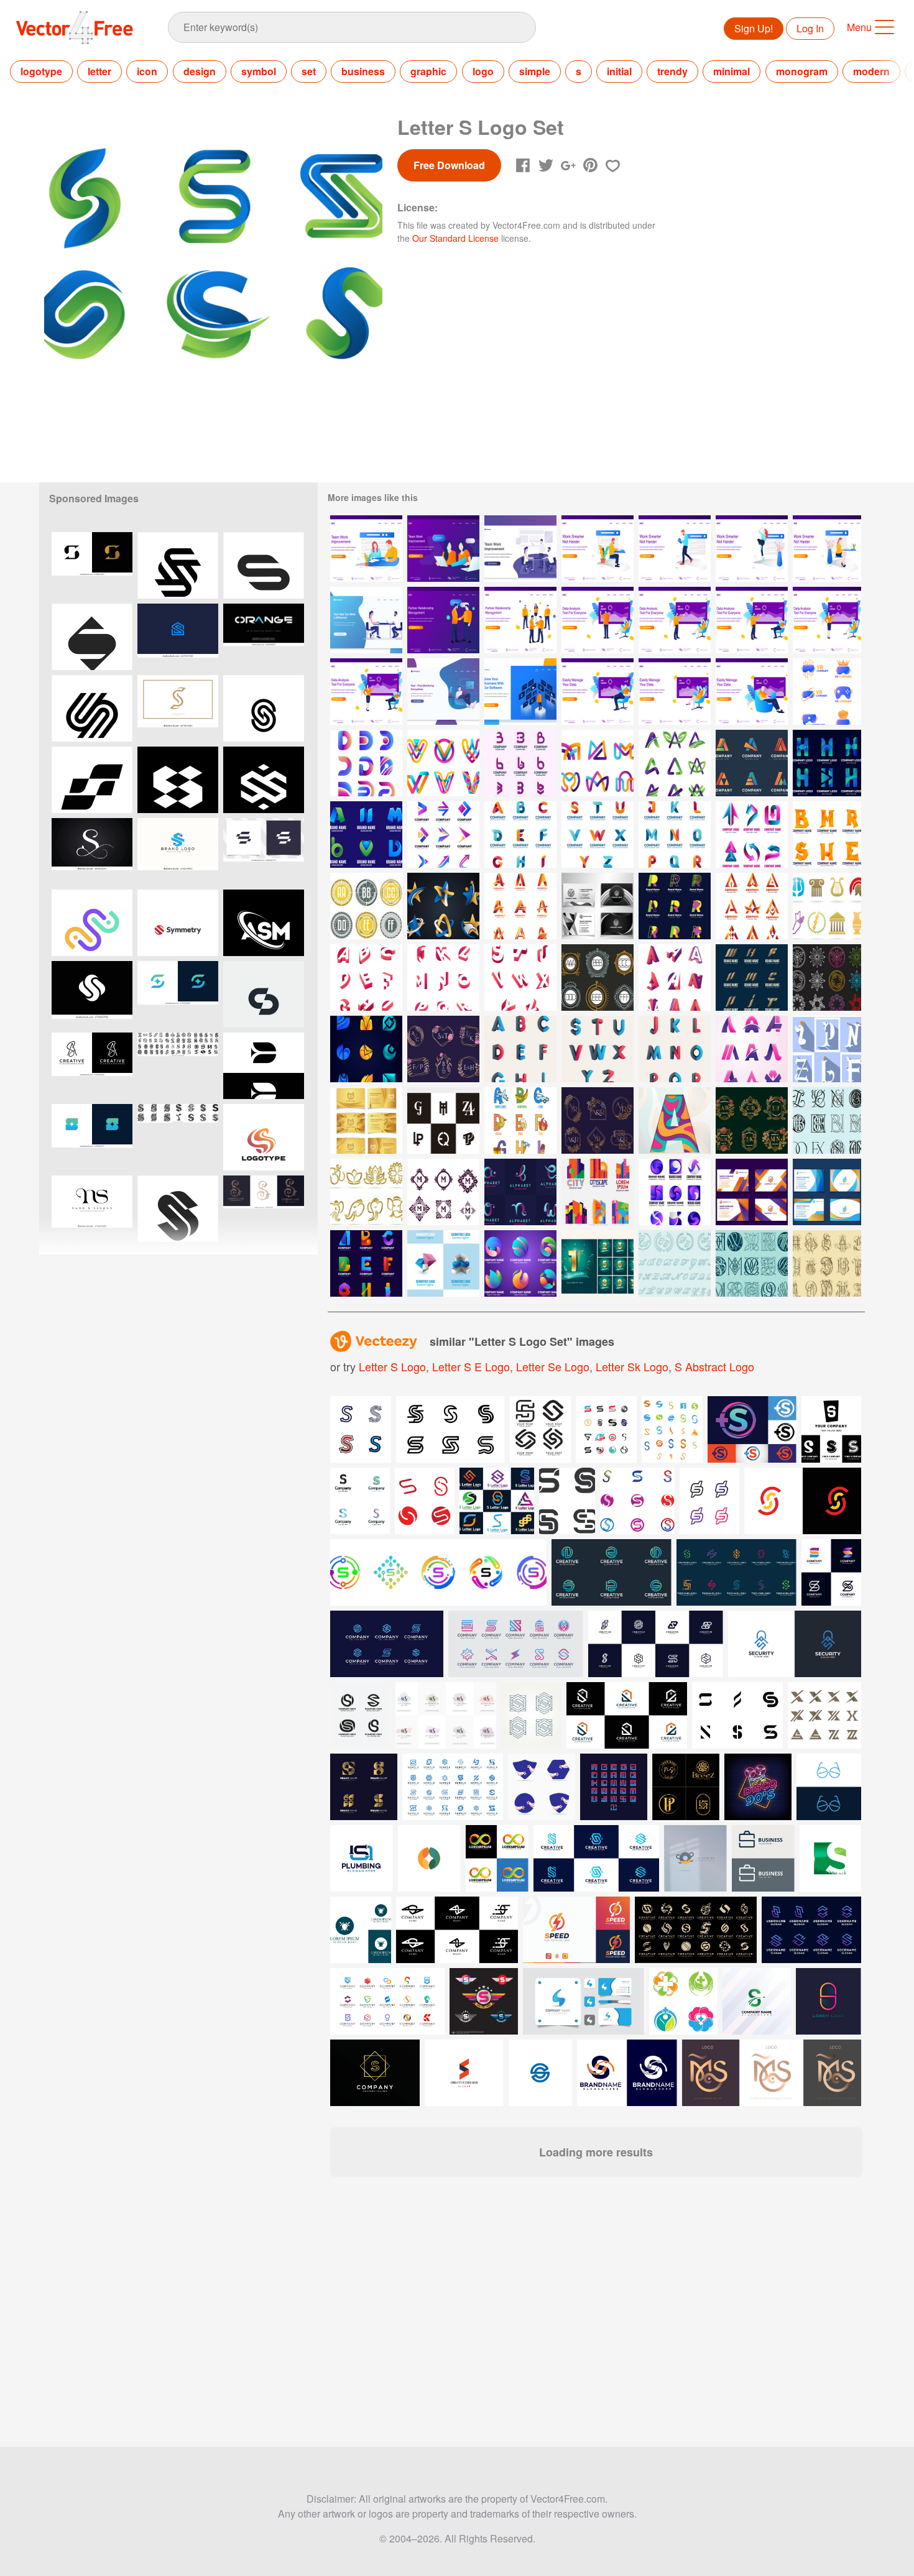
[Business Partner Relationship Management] (520, 620)
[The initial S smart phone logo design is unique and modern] (92, 565)
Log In (810, 28)
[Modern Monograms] (443, 1120)
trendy (672, 71)
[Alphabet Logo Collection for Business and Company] (520, 906)
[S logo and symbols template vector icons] (637, 1501)
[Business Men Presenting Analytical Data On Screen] (598, 620)
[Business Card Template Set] (752, 1192)
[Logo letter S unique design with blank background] (264, 994)
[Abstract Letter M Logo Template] (598, 763)
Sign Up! (754, 28)
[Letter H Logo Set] (827, 763)
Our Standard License (455, 238)
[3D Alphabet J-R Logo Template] (675, 835)
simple (535, 71)
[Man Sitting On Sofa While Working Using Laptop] (598, 692)
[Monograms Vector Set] (443, 1192)
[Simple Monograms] (827, 1049)
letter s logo (392, 1366)
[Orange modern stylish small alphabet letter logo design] (264, 637)
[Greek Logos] (827, 906)
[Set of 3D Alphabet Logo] (366, 977)
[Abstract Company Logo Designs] (675, 1192)
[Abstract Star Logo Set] (443, 906)
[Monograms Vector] (366, 906)
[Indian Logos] (366, 1192)
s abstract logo (714, 1366)
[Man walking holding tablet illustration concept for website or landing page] (675, 549)
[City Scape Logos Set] (598, 1192)
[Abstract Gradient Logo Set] (366, 1049)
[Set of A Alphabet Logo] (675, 977)
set (309, 71)
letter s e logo (471, 1366)
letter (99, 71)
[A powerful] (264, 708)
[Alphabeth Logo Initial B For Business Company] (520, 763)
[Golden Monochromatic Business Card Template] (366, 1120)
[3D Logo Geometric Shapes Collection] (443, 1263)
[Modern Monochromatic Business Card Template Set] (598, 906)
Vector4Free (75, 27)
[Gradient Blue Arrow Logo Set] (752, 835)
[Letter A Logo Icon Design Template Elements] (675, 1120)
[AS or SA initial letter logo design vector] (92, 1066)
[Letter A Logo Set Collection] (752, 1049)
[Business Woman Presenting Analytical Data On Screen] (827, 620)
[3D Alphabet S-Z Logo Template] (598, 835)
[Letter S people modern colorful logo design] (92, 923)
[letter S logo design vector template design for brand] (178, 851)
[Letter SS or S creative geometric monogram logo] (264, 780)
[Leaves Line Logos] (827, 977)
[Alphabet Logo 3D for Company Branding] (520, 1192)
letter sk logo (632, 1366)
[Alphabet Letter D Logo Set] (366, 763)
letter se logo (553, 1366)
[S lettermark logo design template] (92, 708)
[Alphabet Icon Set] (520, 1120)
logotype (41, 71)
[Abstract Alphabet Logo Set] (675, 906)
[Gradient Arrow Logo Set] (443, 835)
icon (147, 71)
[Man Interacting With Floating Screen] (520, 692)
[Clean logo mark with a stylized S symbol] (178, 923)
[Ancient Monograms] (827, 1263)
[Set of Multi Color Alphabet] (520, 1049)
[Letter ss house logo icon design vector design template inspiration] (178, 637)
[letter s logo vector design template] (92, 994)
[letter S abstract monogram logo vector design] (178, 994)
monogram (802, 71)
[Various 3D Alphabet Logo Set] (366, 1263)
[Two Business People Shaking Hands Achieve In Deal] (443, 620)
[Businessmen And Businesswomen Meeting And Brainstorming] (366, 620)
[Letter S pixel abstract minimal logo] (178, 780)
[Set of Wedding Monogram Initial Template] (752, 1120)
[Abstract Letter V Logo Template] (443, 763)
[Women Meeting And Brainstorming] (443, 549)
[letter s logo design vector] (264, 851)
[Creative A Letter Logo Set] (752, 763)
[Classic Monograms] (827, 1120)
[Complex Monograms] (752, 1263)
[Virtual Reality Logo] (827, 692)
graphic (428, 71)
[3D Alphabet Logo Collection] (827, 835)
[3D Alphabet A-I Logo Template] (520, 835)
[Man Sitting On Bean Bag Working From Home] (443, 692)
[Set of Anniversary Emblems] (598, 1263)
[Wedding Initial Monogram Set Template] (598, 1120)
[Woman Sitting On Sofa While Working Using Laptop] (675, 692)
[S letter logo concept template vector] (178, 565)
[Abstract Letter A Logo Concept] (675, 763)
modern (871, 71)
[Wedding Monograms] (675, 1263)
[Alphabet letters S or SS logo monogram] (178, 708)
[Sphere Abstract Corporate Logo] (520, 1263)
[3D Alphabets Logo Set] (366, 835)
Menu (859, 27)
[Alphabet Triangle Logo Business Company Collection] (752, 906)
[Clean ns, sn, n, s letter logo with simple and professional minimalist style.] (92, 1209)
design (200, 71)
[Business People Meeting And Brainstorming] (520, 549)
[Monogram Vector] (598, 977)
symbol (259, 71)
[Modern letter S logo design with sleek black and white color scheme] (264, 1066)
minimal (732, 71)
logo (483, 71)
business (363, 71)
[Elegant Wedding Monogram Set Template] (443, 1049)
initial (619, 71)
